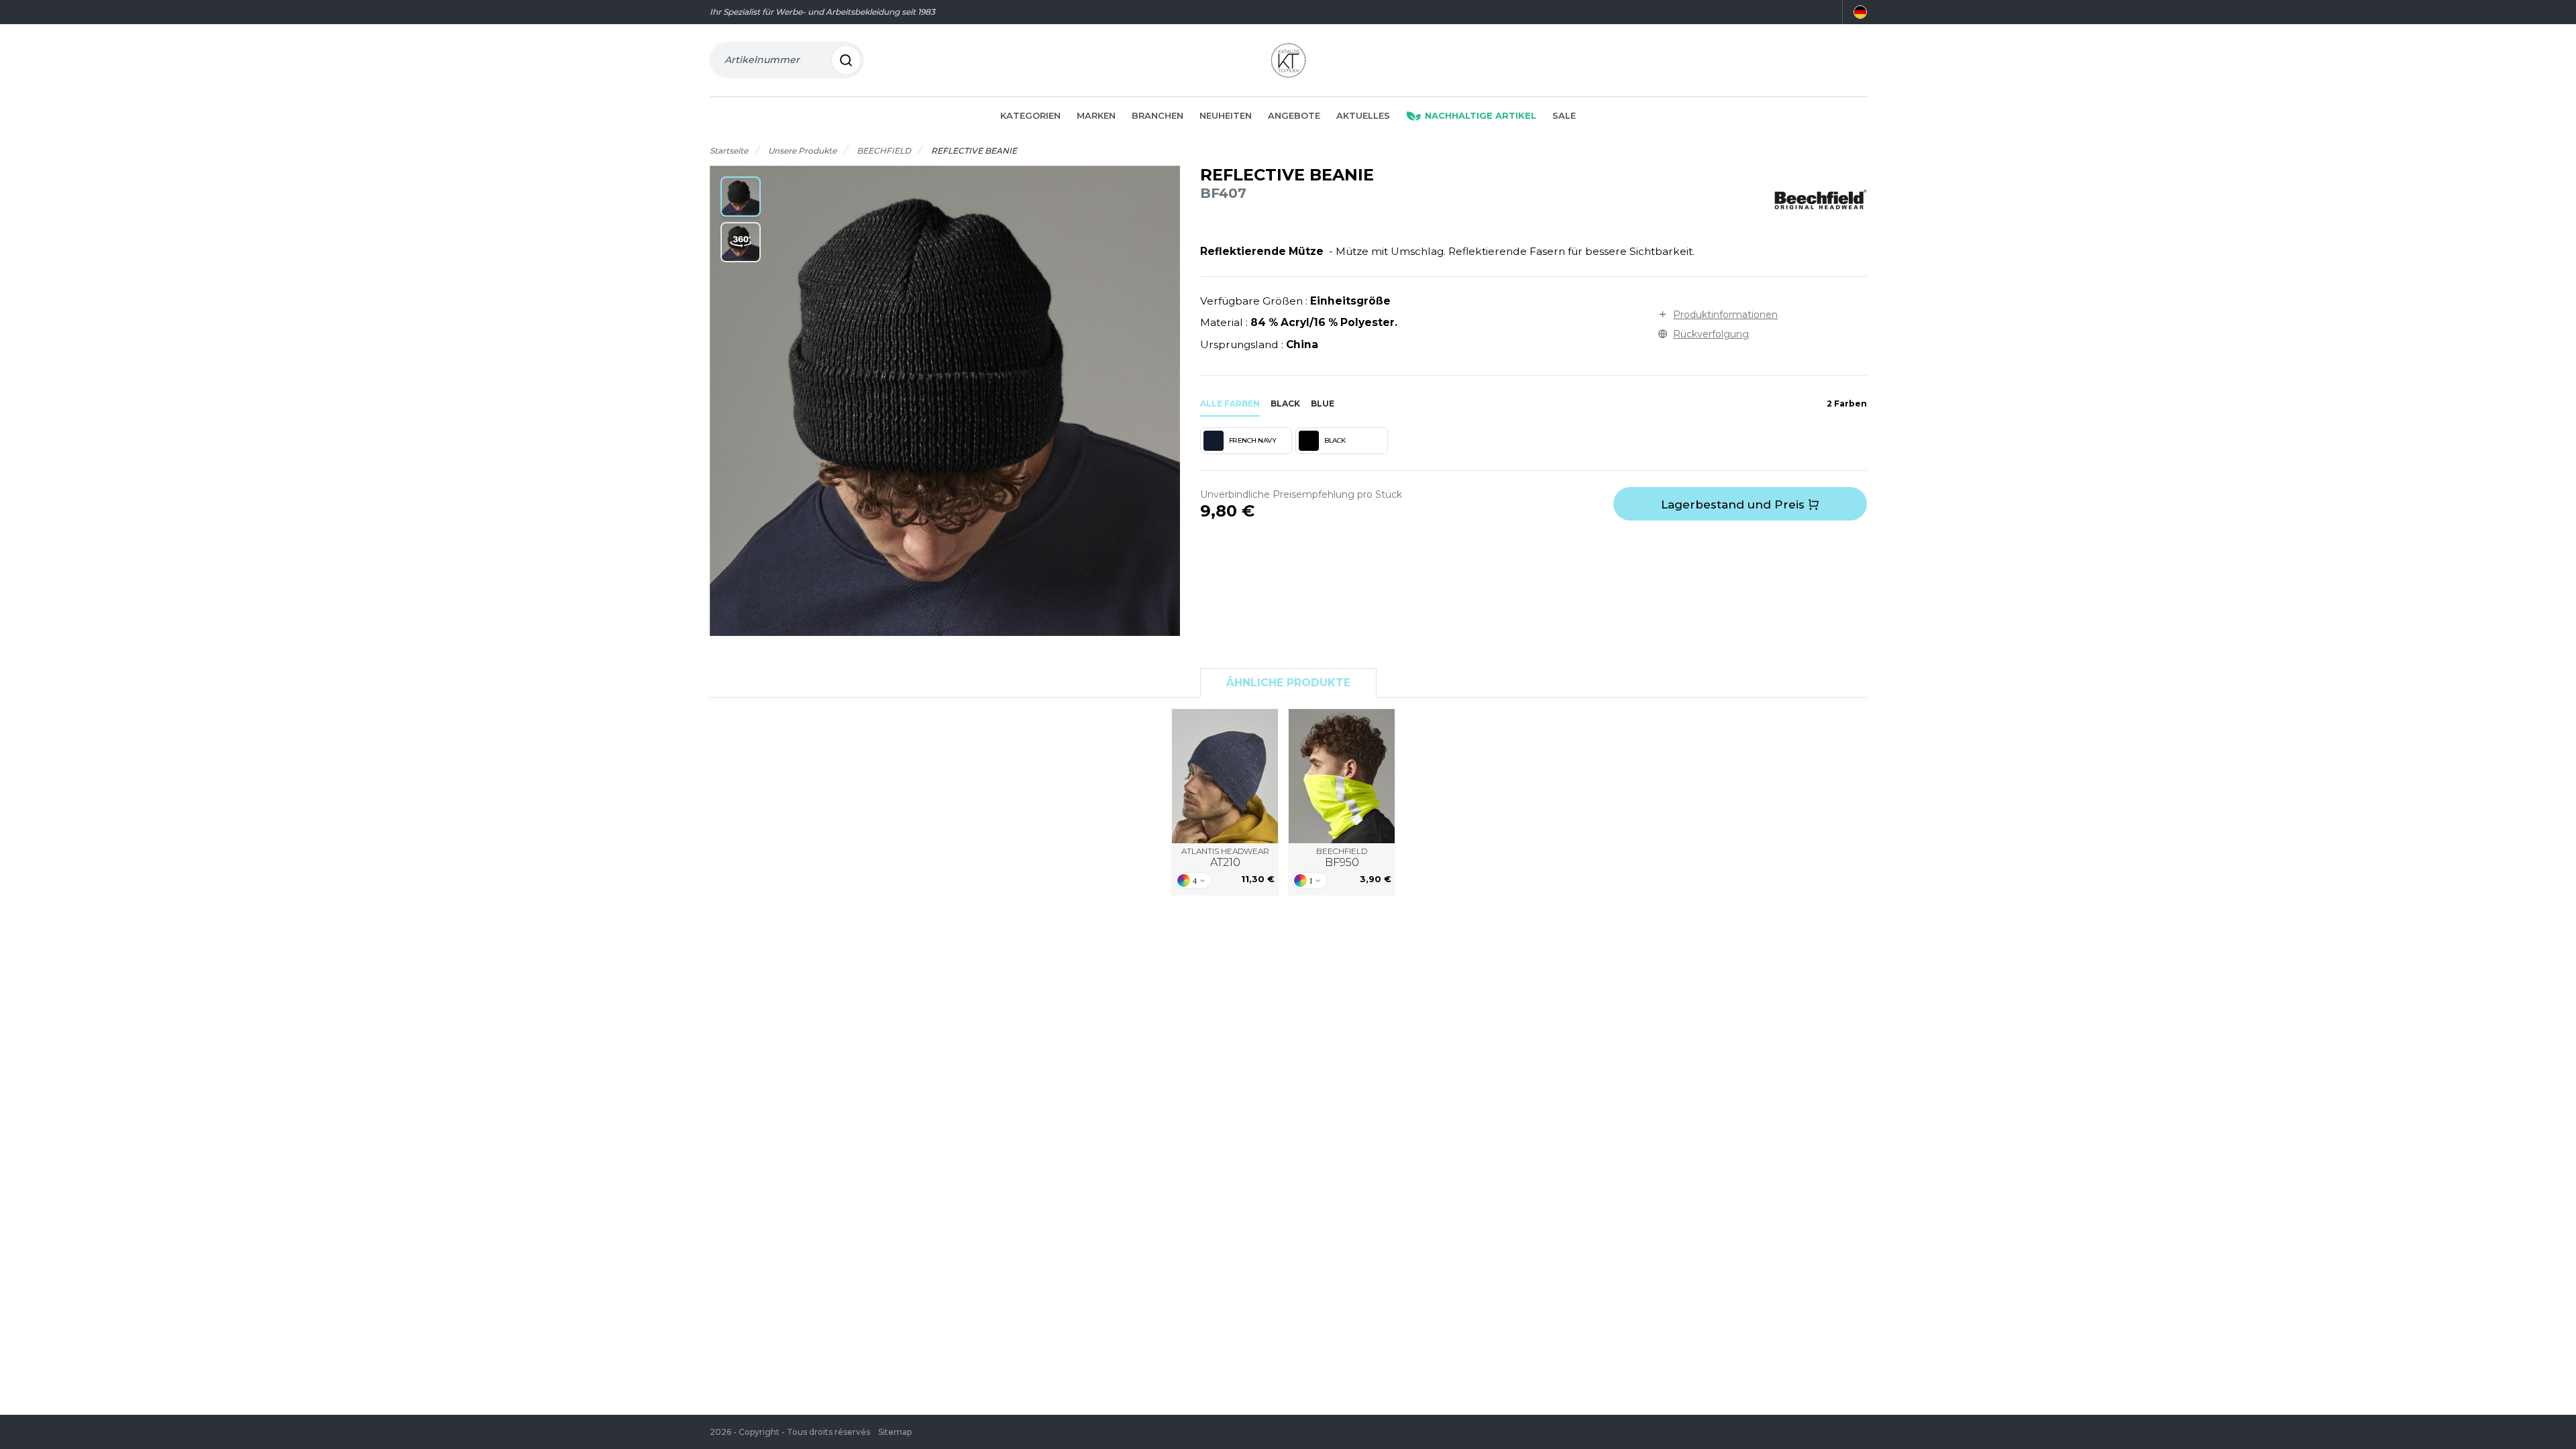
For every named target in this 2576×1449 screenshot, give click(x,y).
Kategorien (1030, 115)
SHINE (1225, 776)
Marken (1096, 115)
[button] (741, 197)
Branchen (1158, 115)
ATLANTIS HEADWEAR (1225, 858)
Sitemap (895, 1432)
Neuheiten (1226, 115)
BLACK (1335, 440)
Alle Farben (1230, 404)
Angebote (1294, 115)
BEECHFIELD (1342, 858)
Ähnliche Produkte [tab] (1288, 683)
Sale (1564, 115)
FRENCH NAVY (1253, 440)
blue (1323, 404)
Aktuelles (1363, 115)
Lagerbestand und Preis (1734, 504)
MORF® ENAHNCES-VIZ (1342, 776)
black (1285, 404)
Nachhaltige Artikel (1481, 115)
